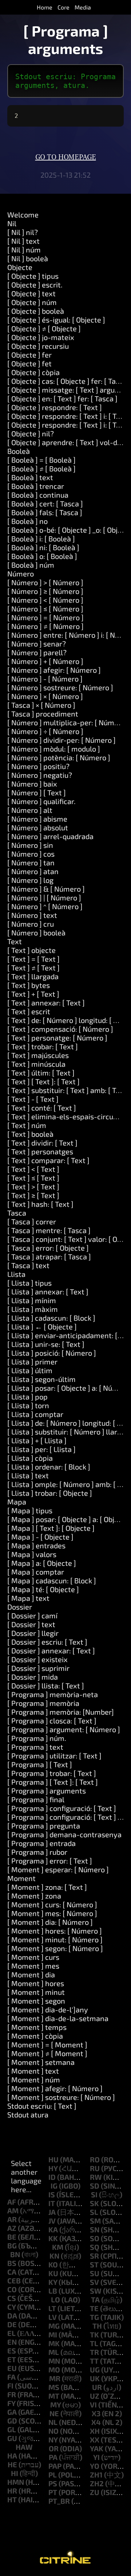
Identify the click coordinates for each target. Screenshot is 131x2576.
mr (55, 2378)
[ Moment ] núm (34, 2079)
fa (11, 2377)
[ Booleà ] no (27, 521)
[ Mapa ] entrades (36, 1545)
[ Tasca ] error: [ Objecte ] (48, 1248)
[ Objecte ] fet (29, 363)
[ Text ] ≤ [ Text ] (33, 1178)
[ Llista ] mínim (32, 1300)
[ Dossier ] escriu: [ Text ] (47, 1642)
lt (52, 2308)
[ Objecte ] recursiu (38, 346)
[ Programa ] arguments (47, 1791)
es (12, 2351)
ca (12, 2272)
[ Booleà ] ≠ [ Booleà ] (41, 468)
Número (21, 573)
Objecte (20, 267)
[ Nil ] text (23, 241)
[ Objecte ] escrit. (35, 285)
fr (12, 2394)
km (58, 2247)
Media (83, 7)
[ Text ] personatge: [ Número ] (57, 1038)
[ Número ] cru (31, 924)
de (12, 2324)
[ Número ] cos (31, 854)
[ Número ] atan (33, 871)
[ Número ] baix (32, 784)
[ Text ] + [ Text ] (33, 994)
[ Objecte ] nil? (31, 433)
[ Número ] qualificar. (41, 801)
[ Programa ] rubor (37, 1852)
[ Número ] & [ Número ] (46, 889)
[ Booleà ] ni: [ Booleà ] (43, 547)
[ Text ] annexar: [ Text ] (46, 1003)
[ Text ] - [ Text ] (33, 1099)
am (13, 2210)
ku (53, 2273)
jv (52, 2221)
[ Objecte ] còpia (33, 372)
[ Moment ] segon (36, 2001)
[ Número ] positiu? (38, 766)
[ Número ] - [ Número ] (45, 679)
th (97, 2326)
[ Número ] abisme (37, 819)
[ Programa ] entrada (41, 1843)
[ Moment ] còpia (35, 2036)
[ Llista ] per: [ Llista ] (41, 1449)
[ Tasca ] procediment (43, 714)
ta (95, 2299)
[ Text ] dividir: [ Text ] (42, 1143)
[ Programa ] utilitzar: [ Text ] (54, 1756)
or (54, 2448)
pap (55, 2466)
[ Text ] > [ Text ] (33, 1186)
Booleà (19, 451)
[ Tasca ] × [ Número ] (41, 705)
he (12, 2464)
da (12, 2316)
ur (97, 2387)
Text (15, 941)
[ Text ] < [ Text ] (33, 1169)
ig (54, 2186)
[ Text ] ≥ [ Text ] (33, 1195)
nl (53, 2422)
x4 (96, 2422)
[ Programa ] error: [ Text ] (50, 1861)
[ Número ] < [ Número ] (45, 600)
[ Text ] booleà (30, 1134)
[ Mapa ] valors (32, 1554)
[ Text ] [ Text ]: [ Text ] (43, 1081)
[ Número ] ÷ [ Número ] (45, 731)
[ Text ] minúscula (36, 1064)
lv (53, 2317)
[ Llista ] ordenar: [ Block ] (49, 1467)
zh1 (96, 2475)
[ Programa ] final (36, 1799)
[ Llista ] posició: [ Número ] (52, 1353)
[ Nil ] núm (24, 250)
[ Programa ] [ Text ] (40, 1764)
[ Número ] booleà (36, 932)
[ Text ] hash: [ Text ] (40, 1204)
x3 (96, 2413)
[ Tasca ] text (28, 1265)
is (52, 2194)
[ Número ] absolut (38, 827)
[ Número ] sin (30, 845)
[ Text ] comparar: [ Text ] (48, 1160)
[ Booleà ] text (30, 477)
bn (15, 2254)
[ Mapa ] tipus (30, 1510)
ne (54, 2413)
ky (53, 2282)
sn (95, 2229)
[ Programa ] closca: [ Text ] (52, 1720)
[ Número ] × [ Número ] (45, 696)
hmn (16, 2482)
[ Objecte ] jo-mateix (41, 337)
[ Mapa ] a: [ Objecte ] (42, 1563)
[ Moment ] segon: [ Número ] (55, 1948)
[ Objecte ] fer (29, 355)
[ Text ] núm (27, 1125)
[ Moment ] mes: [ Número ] (52, 1913)
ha (12, 2456)
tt (94, 2361)
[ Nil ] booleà (28, 258)
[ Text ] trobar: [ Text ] (43, 1046)
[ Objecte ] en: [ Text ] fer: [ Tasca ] (62, 398)
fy (11, 2403)
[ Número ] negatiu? (40, 775)
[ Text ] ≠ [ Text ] (33, 968)
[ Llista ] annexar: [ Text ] (48, 1291)
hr (12, 2491)
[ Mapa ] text (28, 1598)
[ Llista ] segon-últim (41, 1379)
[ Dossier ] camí (32, 1615)
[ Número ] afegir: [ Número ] (54, 670)
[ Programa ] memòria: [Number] (61, 1712)
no (53, 2431)
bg (12, 2245)
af (12, 2202)
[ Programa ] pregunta (44, 1826)
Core (63, 7)
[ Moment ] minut (36, 1992)
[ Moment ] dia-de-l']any (48, 2009)
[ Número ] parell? (37, 652)
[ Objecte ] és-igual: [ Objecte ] (56, 320)
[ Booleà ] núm (31, 565)
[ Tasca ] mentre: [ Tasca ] (49, 1230)
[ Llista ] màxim (33, 1309)
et (12, 2359)
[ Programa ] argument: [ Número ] (64, 1729)
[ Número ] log (30, 880)
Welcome (23, 215)
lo (55, 2299)
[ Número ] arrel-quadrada (50, 836)
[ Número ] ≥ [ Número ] (45, 591)
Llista (16, 1274)
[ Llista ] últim (30, 1370)
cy (11, 2307)
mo (54, 2370)
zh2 (97, 2483)
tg (94, 2317)
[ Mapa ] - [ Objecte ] (40, 1537)
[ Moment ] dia (31, 1974)
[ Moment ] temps (37, 2027)
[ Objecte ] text (31, 293)
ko (53, 2264)
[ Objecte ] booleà (36, 311)
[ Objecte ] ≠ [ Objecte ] (44, 328)
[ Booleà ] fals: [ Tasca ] (45, 512)
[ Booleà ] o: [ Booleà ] (42, 556)
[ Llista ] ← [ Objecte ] (42, 1326)
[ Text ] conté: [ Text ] (42, 1108)
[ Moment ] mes (33, 1966)
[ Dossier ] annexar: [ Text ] (51, 1650)
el (11, 2333)
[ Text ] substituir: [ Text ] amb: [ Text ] (69, 1090)
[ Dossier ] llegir (33, 1633)
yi (96, 2457)
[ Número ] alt (30, 810)
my (55, 2405)
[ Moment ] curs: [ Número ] (52, 1904)
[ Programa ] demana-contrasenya (64, 1834)
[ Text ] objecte (31, 950)
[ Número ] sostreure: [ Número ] (60, 687)
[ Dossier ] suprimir (38, 1668)
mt (54, 2396)
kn (54, 2256)
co (12, 2289)
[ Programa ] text (35, 1747)
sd (95, 2186)
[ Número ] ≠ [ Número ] (45, 626)
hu (53, 2159)
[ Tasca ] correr (32, 1221)
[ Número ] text (32, 915)
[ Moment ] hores (36, 1983)
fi (10, 2386)
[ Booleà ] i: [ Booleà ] (41, 538)
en (12, 2342)
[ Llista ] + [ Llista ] (37, 1440)
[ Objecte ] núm (32, 302)
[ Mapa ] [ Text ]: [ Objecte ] (51, 1528)
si (94, 2194)
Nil (12, 223)
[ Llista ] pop (27, 1397)
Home (45, 7)
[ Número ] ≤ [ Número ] (45, 609)
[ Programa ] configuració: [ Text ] (62, 1808)
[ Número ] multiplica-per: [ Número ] (68, 722)
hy (53, 2168)
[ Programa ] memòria (43, 1703)
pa (53, 2457)
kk (53, 2238)
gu (12, 2438)
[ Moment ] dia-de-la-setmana (58, 2018)
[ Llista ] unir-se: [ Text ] (46, 1344)
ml (54, 2352)
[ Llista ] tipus (29, 1283)
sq (95, 2247)
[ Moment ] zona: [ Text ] (47, 1887)
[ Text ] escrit (29, 1011)
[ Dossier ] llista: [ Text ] (46, 1685)
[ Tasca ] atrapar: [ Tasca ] (49, 1256)
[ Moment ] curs (33, 1957)
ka (53, 2229)
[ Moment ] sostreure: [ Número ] (61, 2097)
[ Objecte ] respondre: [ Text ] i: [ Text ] (69, 416)
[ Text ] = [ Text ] (33, 959)
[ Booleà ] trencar (36, 486)
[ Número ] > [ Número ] (45, 582)
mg (54, 2326)
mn (54, 2361)
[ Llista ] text (28, 1475)
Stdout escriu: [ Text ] (42, 2106)
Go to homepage (66, 157)
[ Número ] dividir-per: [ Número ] (61, 740)
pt (53, 2492)
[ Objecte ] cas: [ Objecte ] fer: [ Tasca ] (69, 381)
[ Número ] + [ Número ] (45, 661)
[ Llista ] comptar (35, 1414)
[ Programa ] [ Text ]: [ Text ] (53, 1782)
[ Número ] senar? (37, 644)
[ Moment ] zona (34, 1896)
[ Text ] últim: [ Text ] (41, 1073)
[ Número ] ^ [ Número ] (45, 906)
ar (12, 2219)
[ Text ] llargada (33, 976)
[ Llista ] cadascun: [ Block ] (51, 1318)
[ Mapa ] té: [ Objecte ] (43, 1589)
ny (53, 2440)
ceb (14, 2280)
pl (53, 2475)
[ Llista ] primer (32, 1362)
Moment (21, 1878)
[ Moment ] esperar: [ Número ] (58, 1869)
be (12, 2237)
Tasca (17, 1213)
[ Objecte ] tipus (33, 276)
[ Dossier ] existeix (37, 1659)
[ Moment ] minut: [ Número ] (55, 1939)
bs (12, 2263)
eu (12, 2368)
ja (52, 2212)
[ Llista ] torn (28, 1405)
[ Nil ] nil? (23, 232)
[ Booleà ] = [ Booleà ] (41, 460)
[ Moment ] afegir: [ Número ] (55, 2088)
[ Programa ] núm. (37, 1738)
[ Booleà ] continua (38, 495)
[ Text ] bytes (29, 985)
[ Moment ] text (33, 2071)
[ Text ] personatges (40, 1151)
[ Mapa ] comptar (36, 1572)
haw (24, 2447)
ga (12, 2412)
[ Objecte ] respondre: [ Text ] (55, 407)
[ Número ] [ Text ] (37, 792)
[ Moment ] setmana (41, 2062)
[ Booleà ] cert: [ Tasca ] (45, 503)
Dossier (20, 1607)
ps (53, 2483)
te (94, 2308)
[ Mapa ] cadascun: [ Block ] (52, 1580)
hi (15, 2473)
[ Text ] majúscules (38, 1055)
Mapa (17, 1502)
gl (12, 2429)
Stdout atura (28, 2115)
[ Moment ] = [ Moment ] (47, 2044)
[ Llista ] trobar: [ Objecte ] (50, 1493)
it (52, 2203)
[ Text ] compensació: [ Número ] (60, 1029)
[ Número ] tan (31, 862)
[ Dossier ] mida (33, 1677)
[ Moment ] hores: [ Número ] (55, 1931)
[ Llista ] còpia (30, 1458)
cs (12, 2298)
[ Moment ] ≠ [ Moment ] (47, 2053)
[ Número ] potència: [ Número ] (59, 757)
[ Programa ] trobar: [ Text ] (52, 1773)
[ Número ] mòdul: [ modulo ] (54, 749)
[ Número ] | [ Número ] (44, 897)
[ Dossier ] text (31, 1624)
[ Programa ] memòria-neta (53, 1694)
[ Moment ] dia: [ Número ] (50, 1922)
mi (53, 2334)
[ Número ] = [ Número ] (45, 617)
